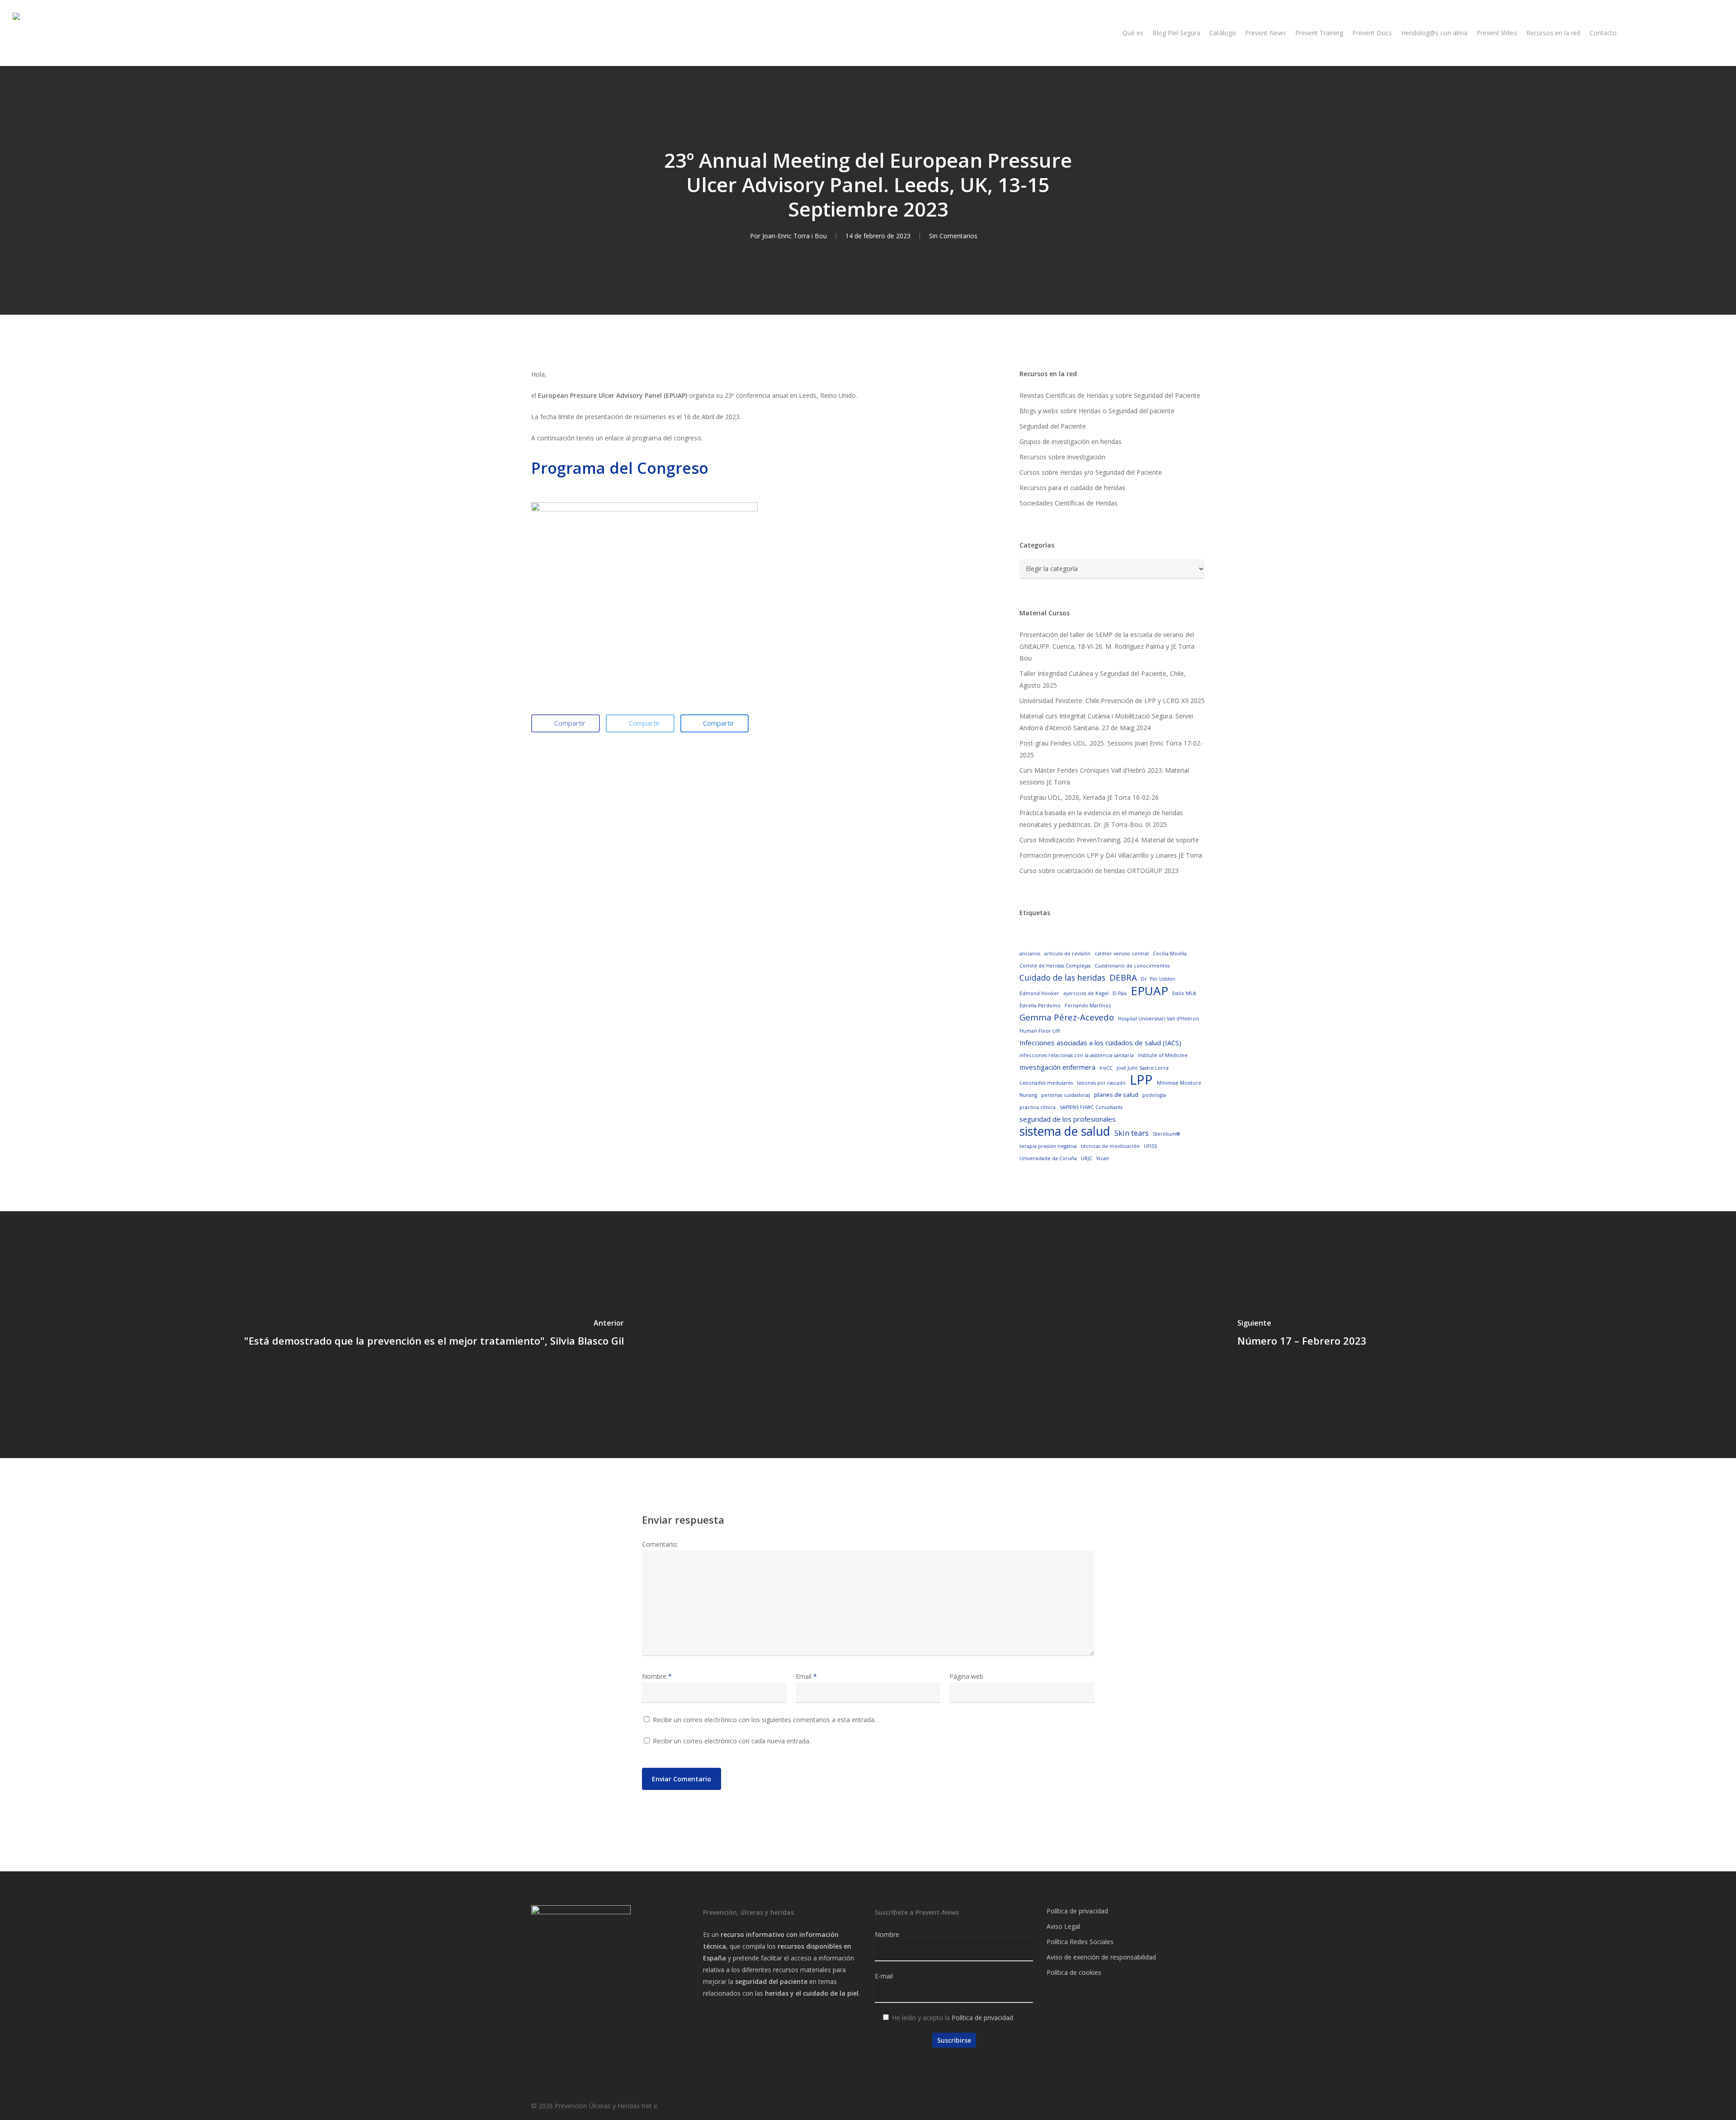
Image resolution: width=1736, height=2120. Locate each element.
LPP (1141, 1080)
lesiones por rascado (1101, 1083)
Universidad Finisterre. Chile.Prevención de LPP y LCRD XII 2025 (1112, 701)
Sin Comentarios (953, 236)
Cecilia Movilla (1170, 954)
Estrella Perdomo (1040, 1006)
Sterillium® (1166, 1134)
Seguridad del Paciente (1053, 426)
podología (1154, 1095)
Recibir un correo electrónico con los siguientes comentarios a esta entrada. (764, 1720)
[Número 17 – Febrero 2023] (1302, 1335)
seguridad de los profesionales (1068, 1119)
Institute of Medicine (1163, 1055)
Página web (966, 1676)
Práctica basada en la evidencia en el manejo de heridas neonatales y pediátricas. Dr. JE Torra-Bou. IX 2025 (1101, 819)
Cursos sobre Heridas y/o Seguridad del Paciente (1091, 472)
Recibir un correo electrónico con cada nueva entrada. (732, 1741)
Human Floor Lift (1040, 1031)
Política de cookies (1074, 1972)
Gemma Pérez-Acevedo (1067, 1017)
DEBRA (1123, 977)
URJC (1087, 1158)
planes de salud (1116, 1095)
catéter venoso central (1122, 954)
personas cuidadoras (1066, 1095)
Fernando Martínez (1088, 1006)
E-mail (884, 1976)
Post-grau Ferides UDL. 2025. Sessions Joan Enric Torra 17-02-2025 (1111, 749)
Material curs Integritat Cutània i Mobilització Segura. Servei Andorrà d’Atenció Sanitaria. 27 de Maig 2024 (1106, 722)
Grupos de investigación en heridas (1071, 441)
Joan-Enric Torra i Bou (795, 236)
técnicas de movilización (1110, 1146)
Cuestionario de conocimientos (1132, 966)
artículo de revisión (1067, 954)
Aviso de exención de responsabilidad (1101, 1957)
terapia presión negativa (1048, 1146)
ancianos (1030, 954)
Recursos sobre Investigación (1062, 457)
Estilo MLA (1184, 993)
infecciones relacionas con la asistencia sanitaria (1077, 1055)
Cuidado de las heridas (1062, 977)
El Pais (1120, 993)
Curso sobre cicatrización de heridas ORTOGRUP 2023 (1099, 871)
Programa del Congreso (620, 468)
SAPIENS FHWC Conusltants (1091, 1107)
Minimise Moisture (1179, 1083)
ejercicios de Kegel (1086, 993)
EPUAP (1149, 991)
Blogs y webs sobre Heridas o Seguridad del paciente (1097, 411)
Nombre (657, 1676)
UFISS (1150, 1146)
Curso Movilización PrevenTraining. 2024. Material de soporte (1109, 840)
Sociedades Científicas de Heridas (1068, 503)
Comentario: (660, 1544)
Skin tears (1132, 1133)
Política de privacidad (982, 2018)
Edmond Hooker (1039, 993)
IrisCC (1106, 1068)
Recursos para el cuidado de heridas (1072, 488)
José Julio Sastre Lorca (1143, 1068)
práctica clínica (1038, 1107)
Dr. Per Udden (1158, 979)
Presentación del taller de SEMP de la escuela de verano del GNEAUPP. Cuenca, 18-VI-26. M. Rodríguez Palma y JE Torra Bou (1107, 646)
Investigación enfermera (1057, 1067)
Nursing (1028, 1095)
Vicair (1103, 1158)
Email (806, 1676)
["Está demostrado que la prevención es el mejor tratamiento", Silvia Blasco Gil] (434, 1335)
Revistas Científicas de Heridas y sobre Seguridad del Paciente (1110, 395)
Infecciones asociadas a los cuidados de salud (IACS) (1100, 1043)
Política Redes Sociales (1080, 1942)
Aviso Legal (1063, 1926)
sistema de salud (1065, 1131)
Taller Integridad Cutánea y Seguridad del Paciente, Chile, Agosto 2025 (1103, 679)
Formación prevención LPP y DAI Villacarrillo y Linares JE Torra (1111, 855)
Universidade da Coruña (1048, 1158)
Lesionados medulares (1046, 1083)
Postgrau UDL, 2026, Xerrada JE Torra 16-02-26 (1089, 797)
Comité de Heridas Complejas (1055, 966)
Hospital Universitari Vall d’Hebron (1158, 1019)
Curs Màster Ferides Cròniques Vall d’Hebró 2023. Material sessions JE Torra (1104, 776)
